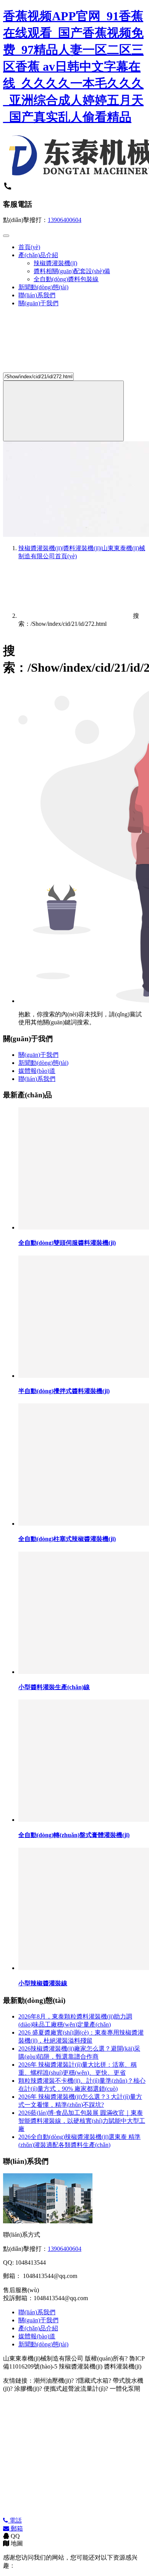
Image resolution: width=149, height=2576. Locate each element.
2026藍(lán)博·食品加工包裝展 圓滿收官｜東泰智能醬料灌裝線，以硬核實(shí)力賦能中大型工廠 (82, 2121)
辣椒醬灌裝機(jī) (55, 263)
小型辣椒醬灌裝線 (43, 1983)
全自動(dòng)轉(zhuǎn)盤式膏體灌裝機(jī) (74, 1835)
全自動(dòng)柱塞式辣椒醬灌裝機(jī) (67, 1539)
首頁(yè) (29, 247)
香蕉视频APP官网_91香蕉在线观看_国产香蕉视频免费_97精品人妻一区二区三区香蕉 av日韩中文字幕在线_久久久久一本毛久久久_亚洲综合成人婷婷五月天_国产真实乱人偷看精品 (73, 66)
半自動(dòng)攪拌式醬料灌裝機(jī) (64, 1391)
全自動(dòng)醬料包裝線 (66, 279)
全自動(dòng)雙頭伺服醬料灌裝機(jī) (67, 1243)
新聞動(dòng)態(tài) (43, 287)
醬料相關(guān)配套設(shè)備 (72, 271)
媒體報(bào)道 (37, 1071)
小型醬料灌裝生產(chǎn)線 (54, 1687)
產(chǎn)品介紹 (38, 255)
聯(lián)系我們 (37, 295)
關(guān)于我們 (38, 303)
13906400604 (65, 220)
